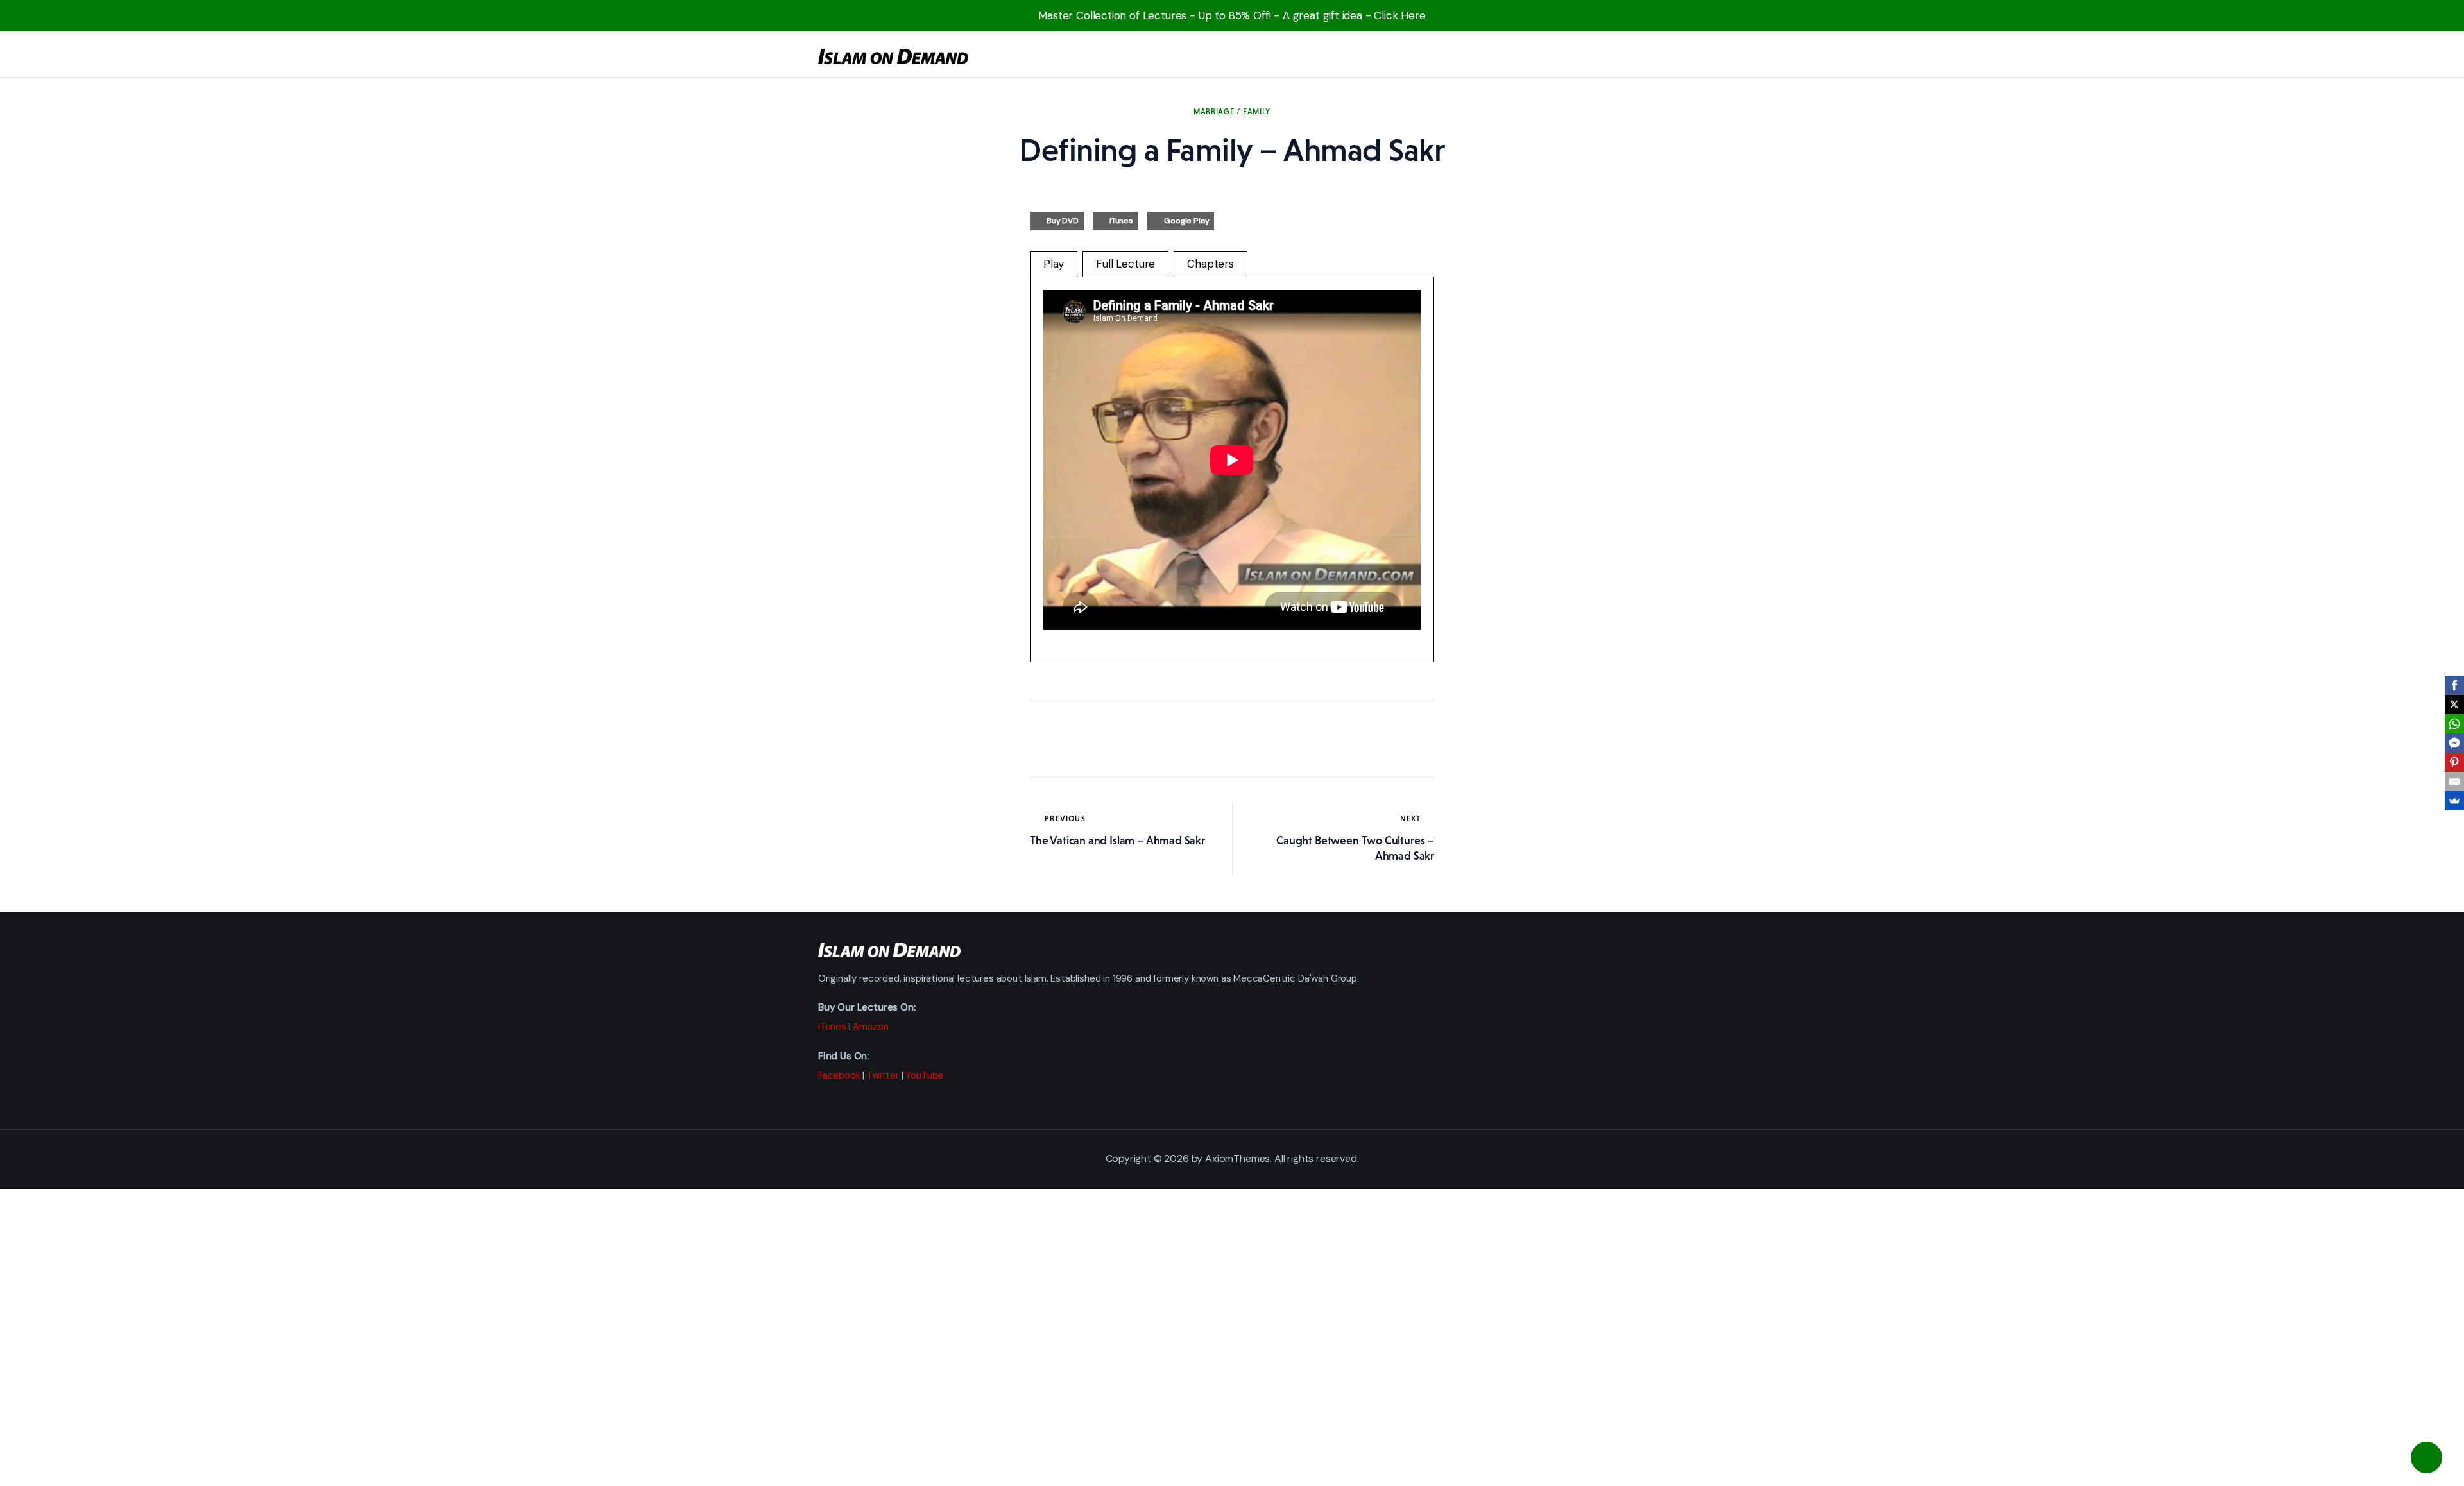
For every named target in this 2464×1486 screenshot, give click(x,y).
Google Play (1186, 221)
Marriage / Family (1232, 112)
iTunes (1121, 221)
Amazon (870, 1027)
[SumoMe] (2454, 801)
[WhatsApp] (2454, 724)
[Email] (2454, 781)
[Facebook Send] (2454, 743)
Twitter (883, 1075)
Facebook (839, 1075)
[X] (2454, 705)
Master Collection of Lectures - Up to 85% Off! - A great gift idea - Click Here (1232, 15)
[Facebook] (2454, 685)
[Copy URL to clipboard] (1158, 739)
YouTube (924, 1075)
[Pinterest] (2454, 762)
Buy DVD (1063, 221)
